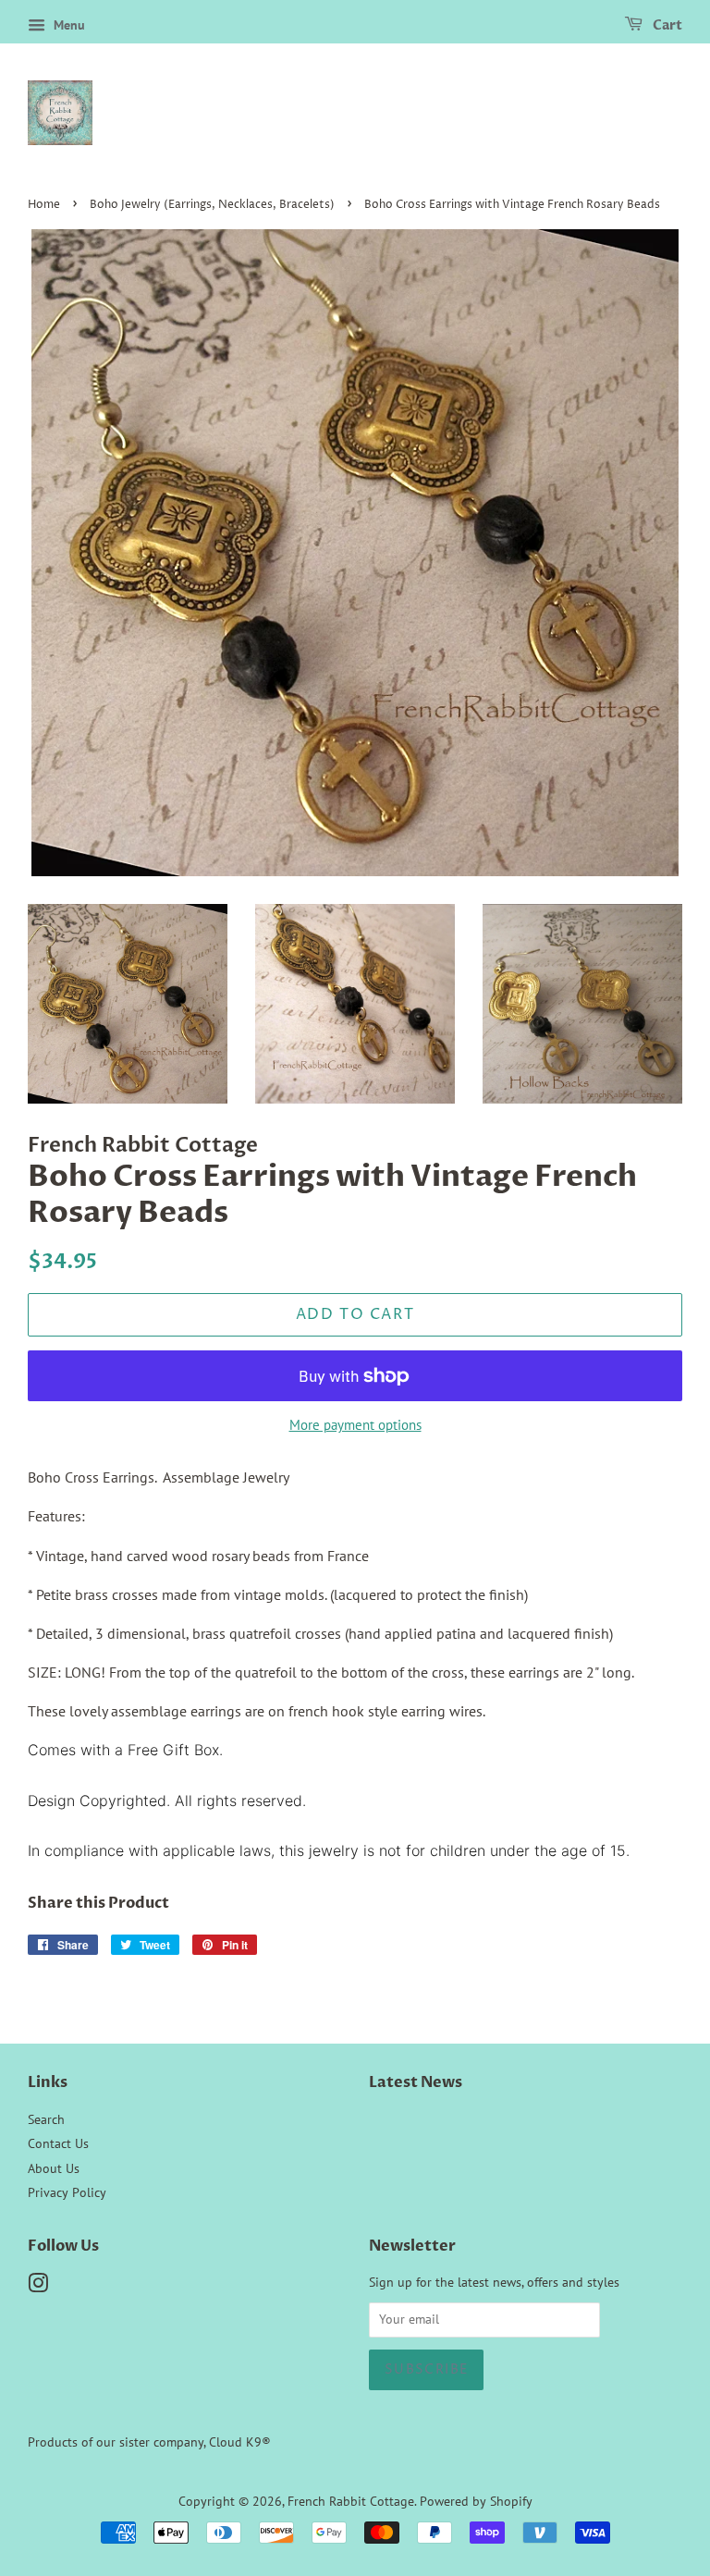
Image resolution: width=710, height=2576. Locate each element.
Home (44, 205)
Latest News (416, 2082)
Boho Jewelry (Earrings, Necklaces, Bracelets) (212, 205)
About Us (54, 2168)
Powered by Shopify (476, 2501)
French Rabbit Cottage (351, 2501)
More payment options (355, 1425)
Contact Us (58, 2143)
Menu (67, 25)
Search (46, 2119)
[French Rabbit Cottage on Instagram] (38, 2287)
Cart (666, 25)
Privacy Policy (67, 2192)
